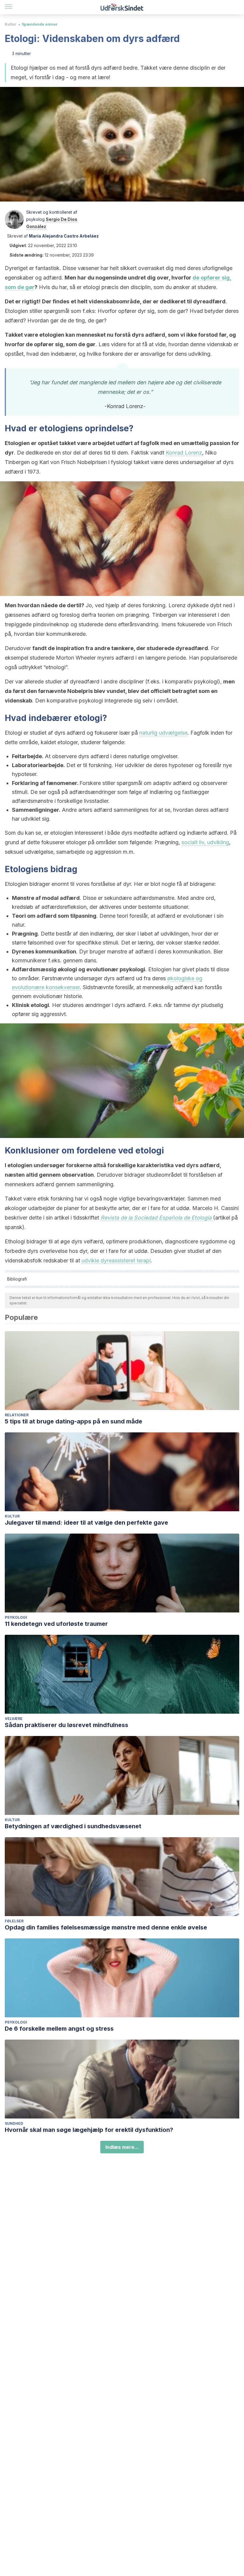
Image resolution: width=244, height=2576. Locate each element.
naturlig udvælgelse (163, 733)
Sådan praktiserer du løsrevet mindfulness (67, 1725)
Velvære (14, 1719)
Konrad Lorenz (184, 453)
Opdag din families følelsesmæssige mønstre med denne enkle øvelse (106, 1927)
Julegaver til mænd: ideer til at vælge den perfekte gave (86, 1523)
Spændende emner (40, 24)
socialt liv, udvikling (205, 842)
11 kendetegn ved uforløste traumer (56, 1624)
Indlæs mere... (122, 2147)
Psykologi (16, 1617)
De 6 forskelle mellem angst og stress (59, 2029)
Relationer (17, 1415)
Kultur (11, 24)
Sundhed (14, 2123)
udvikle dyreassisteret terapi (116, 1260)
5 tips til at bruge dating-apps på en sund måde (73, 1421)
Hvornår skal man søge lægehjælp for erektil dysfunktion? (89, 2130)
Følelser (14, 1921)
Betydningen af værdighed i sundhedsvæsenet (73, 1826)
